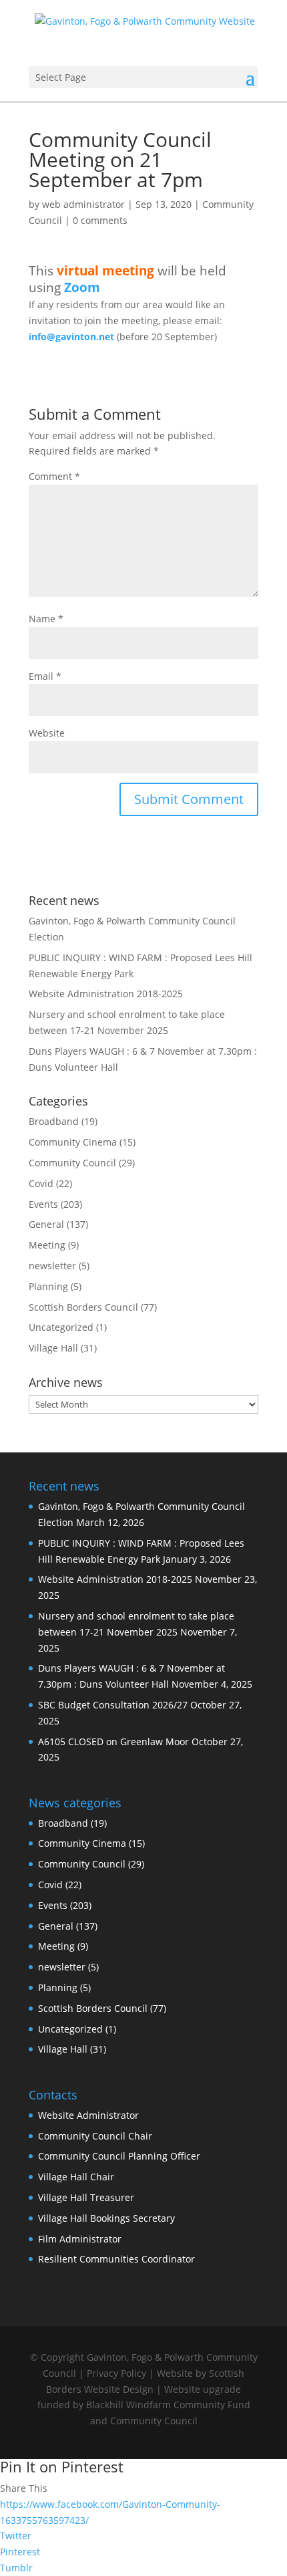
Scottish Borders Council (83, 1307)
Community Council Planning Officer (119, 2156)
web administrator (83, 204)
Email (45, 676)
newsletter (52, 1266)
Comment (54, 476)
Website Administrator (88, 2115)
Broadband (54, 1121)
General (46, 1224)
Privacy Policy (116, 2373)
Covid (41, 1183)
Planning (48, 1286)
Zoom (82, 287)
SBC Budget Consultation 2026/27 (113, 1705)
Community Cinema (73, 1142)
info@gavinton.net (71, 337)
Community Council (72, 1163)
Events (43, 1204)
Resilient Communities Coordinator (116, 2259)
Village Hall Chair (76, 2177)
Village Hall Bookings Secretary (106, 2218)
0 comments (100, 220)
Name (46, 619)
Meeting (47, 1245)
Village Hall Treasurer (86, 2197)
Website (47, 733)
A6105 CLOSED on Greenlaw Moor (113, 1742)
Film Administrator (80, 2239)
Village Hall (53, 1348)
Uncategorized (61, 1327)
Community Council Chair (95, 2136)
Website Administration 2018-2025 (106, 994)
